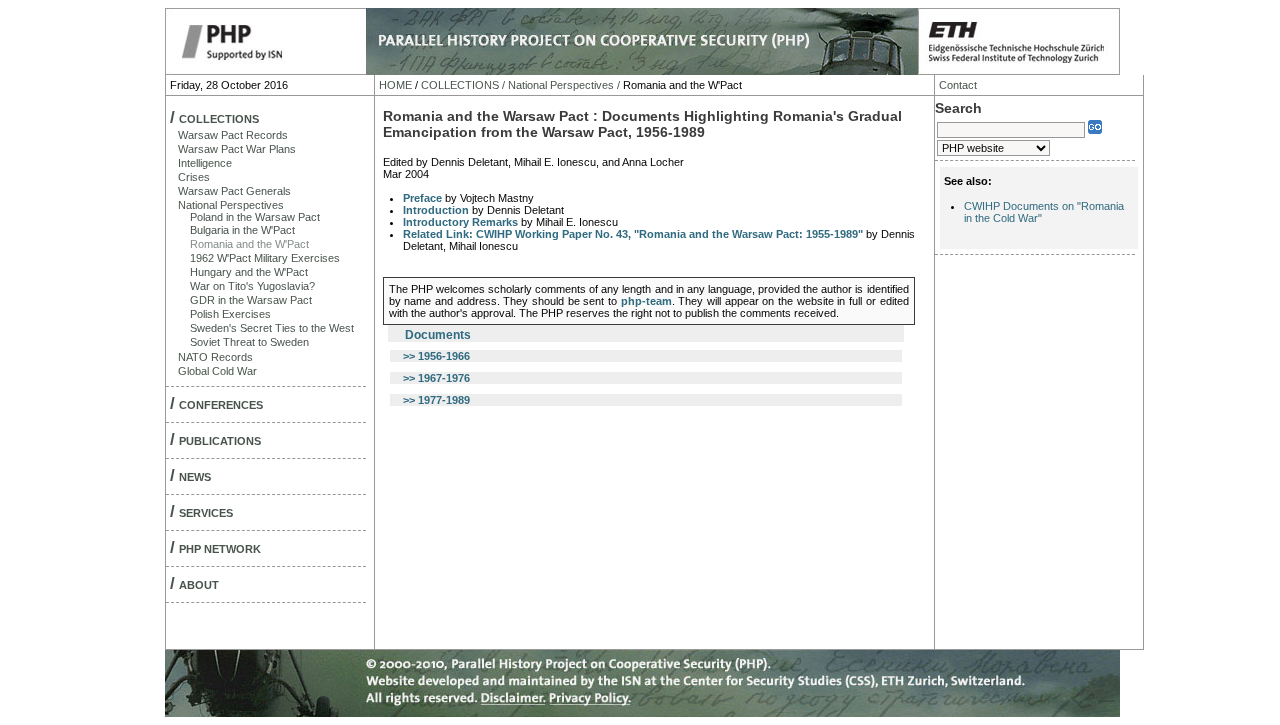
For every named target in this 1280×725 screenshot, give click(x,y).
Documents (438, 335)
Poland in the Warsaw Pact (255, 217)
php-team (646, 301)
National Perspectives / (564, 85)
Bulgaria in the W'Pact (242, 230)
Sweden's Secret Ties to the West (272, 328)
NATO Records (215, 357)
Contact (958, 85)
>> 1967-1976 (436, 378)
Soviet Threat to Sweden (249, 342)
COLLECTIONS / (463, 85)
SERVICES (206, 513)
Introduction (436, 210)
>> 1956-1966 (436, 356)
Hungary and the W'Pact (249, 272)
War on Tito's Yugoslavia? (252, 286)
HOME (395, 85)
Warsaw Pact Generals (234, 191)
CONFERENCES (221, 405)
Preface (422, 198)
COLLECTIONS (219, 119)
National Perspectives (231, 205)
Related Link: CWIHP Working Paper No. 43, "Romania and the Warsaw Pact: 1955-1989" (633, 234)
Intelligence (205, 163)
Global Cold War (217, 371)
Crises (194, 177)
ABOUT (199, 585)
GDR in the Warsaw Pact (251, 300)
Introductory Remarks (460, 222)
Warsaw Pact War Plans (237, 149)
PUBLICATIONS (220, 441)
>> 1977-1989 (436, 400)
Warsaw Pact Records (233, 135)
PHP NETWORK (220, 549)
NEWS (195, 477)
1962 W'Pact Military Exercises (265, 258)
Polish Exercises (230, 314)
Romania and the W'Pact (249, 244)
